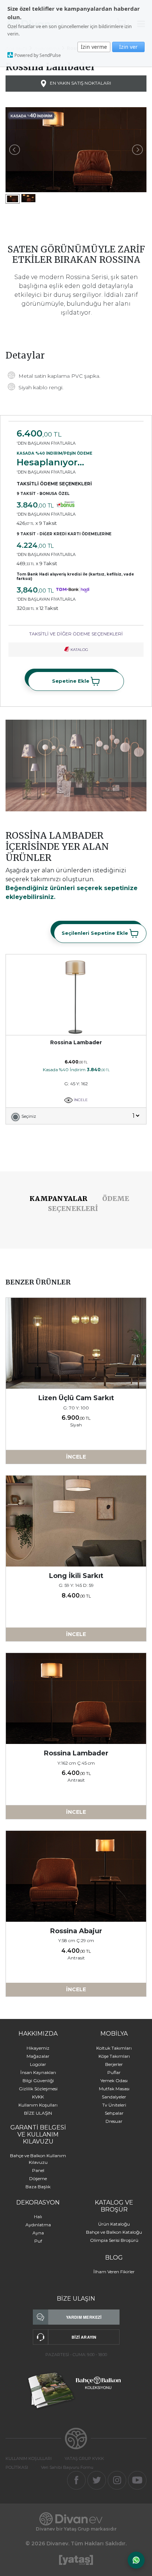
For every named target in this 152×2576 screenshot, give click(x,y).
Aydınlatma (38, 2225)
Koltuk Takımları (114, 2048)
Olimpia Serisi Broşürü (114, 2240)
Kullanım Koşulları (38, 2105)
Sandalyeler (114, 2097)
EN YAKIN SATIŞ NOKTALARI (80, 83)
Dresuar (114, 2121)
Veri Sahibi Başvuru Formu (67, 2467)
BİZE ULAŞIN (38, 2113)
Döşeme (38, 2178)
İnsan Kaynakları (38, 2072)
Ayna (38, 2233)
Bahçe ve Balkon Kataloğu (114, 2232)
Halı (38, 2217)
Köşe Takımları (114, 2056)
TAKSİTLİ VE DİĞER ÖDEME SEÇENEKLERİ (76, 634)
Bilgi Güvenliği (38, 2081)
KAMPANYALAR (58, 1199)
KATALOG (79, 650)
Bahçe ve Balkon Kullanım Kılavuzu (38, 2159)
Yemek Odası (114, 2081)
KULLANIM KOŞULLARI (29, 2458)
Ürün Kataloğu (114, 2224)
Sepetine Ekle (71, 681)
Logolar (38, 2064)
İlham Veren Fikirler (114, 2272)
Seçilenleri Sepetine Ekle (96, 933)
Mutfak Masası (114, 2089)
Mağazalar (38, 2056)
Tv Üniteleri (114, 2105)
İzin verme (94, 47)
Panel (38, 2170)
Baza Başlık (38, 2187)
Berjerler (114, 2064)
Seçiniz (29, 1116)
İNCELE (80, 1100)
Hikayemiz (38, 2048)
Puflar (114, 2072)
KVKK (38, 2097)
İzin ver (128, 47)
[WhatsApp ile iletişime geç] (136, 2560)
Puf (38, 2241)
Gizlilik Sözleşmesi (38, 2089)
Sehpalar (114, 2113)
